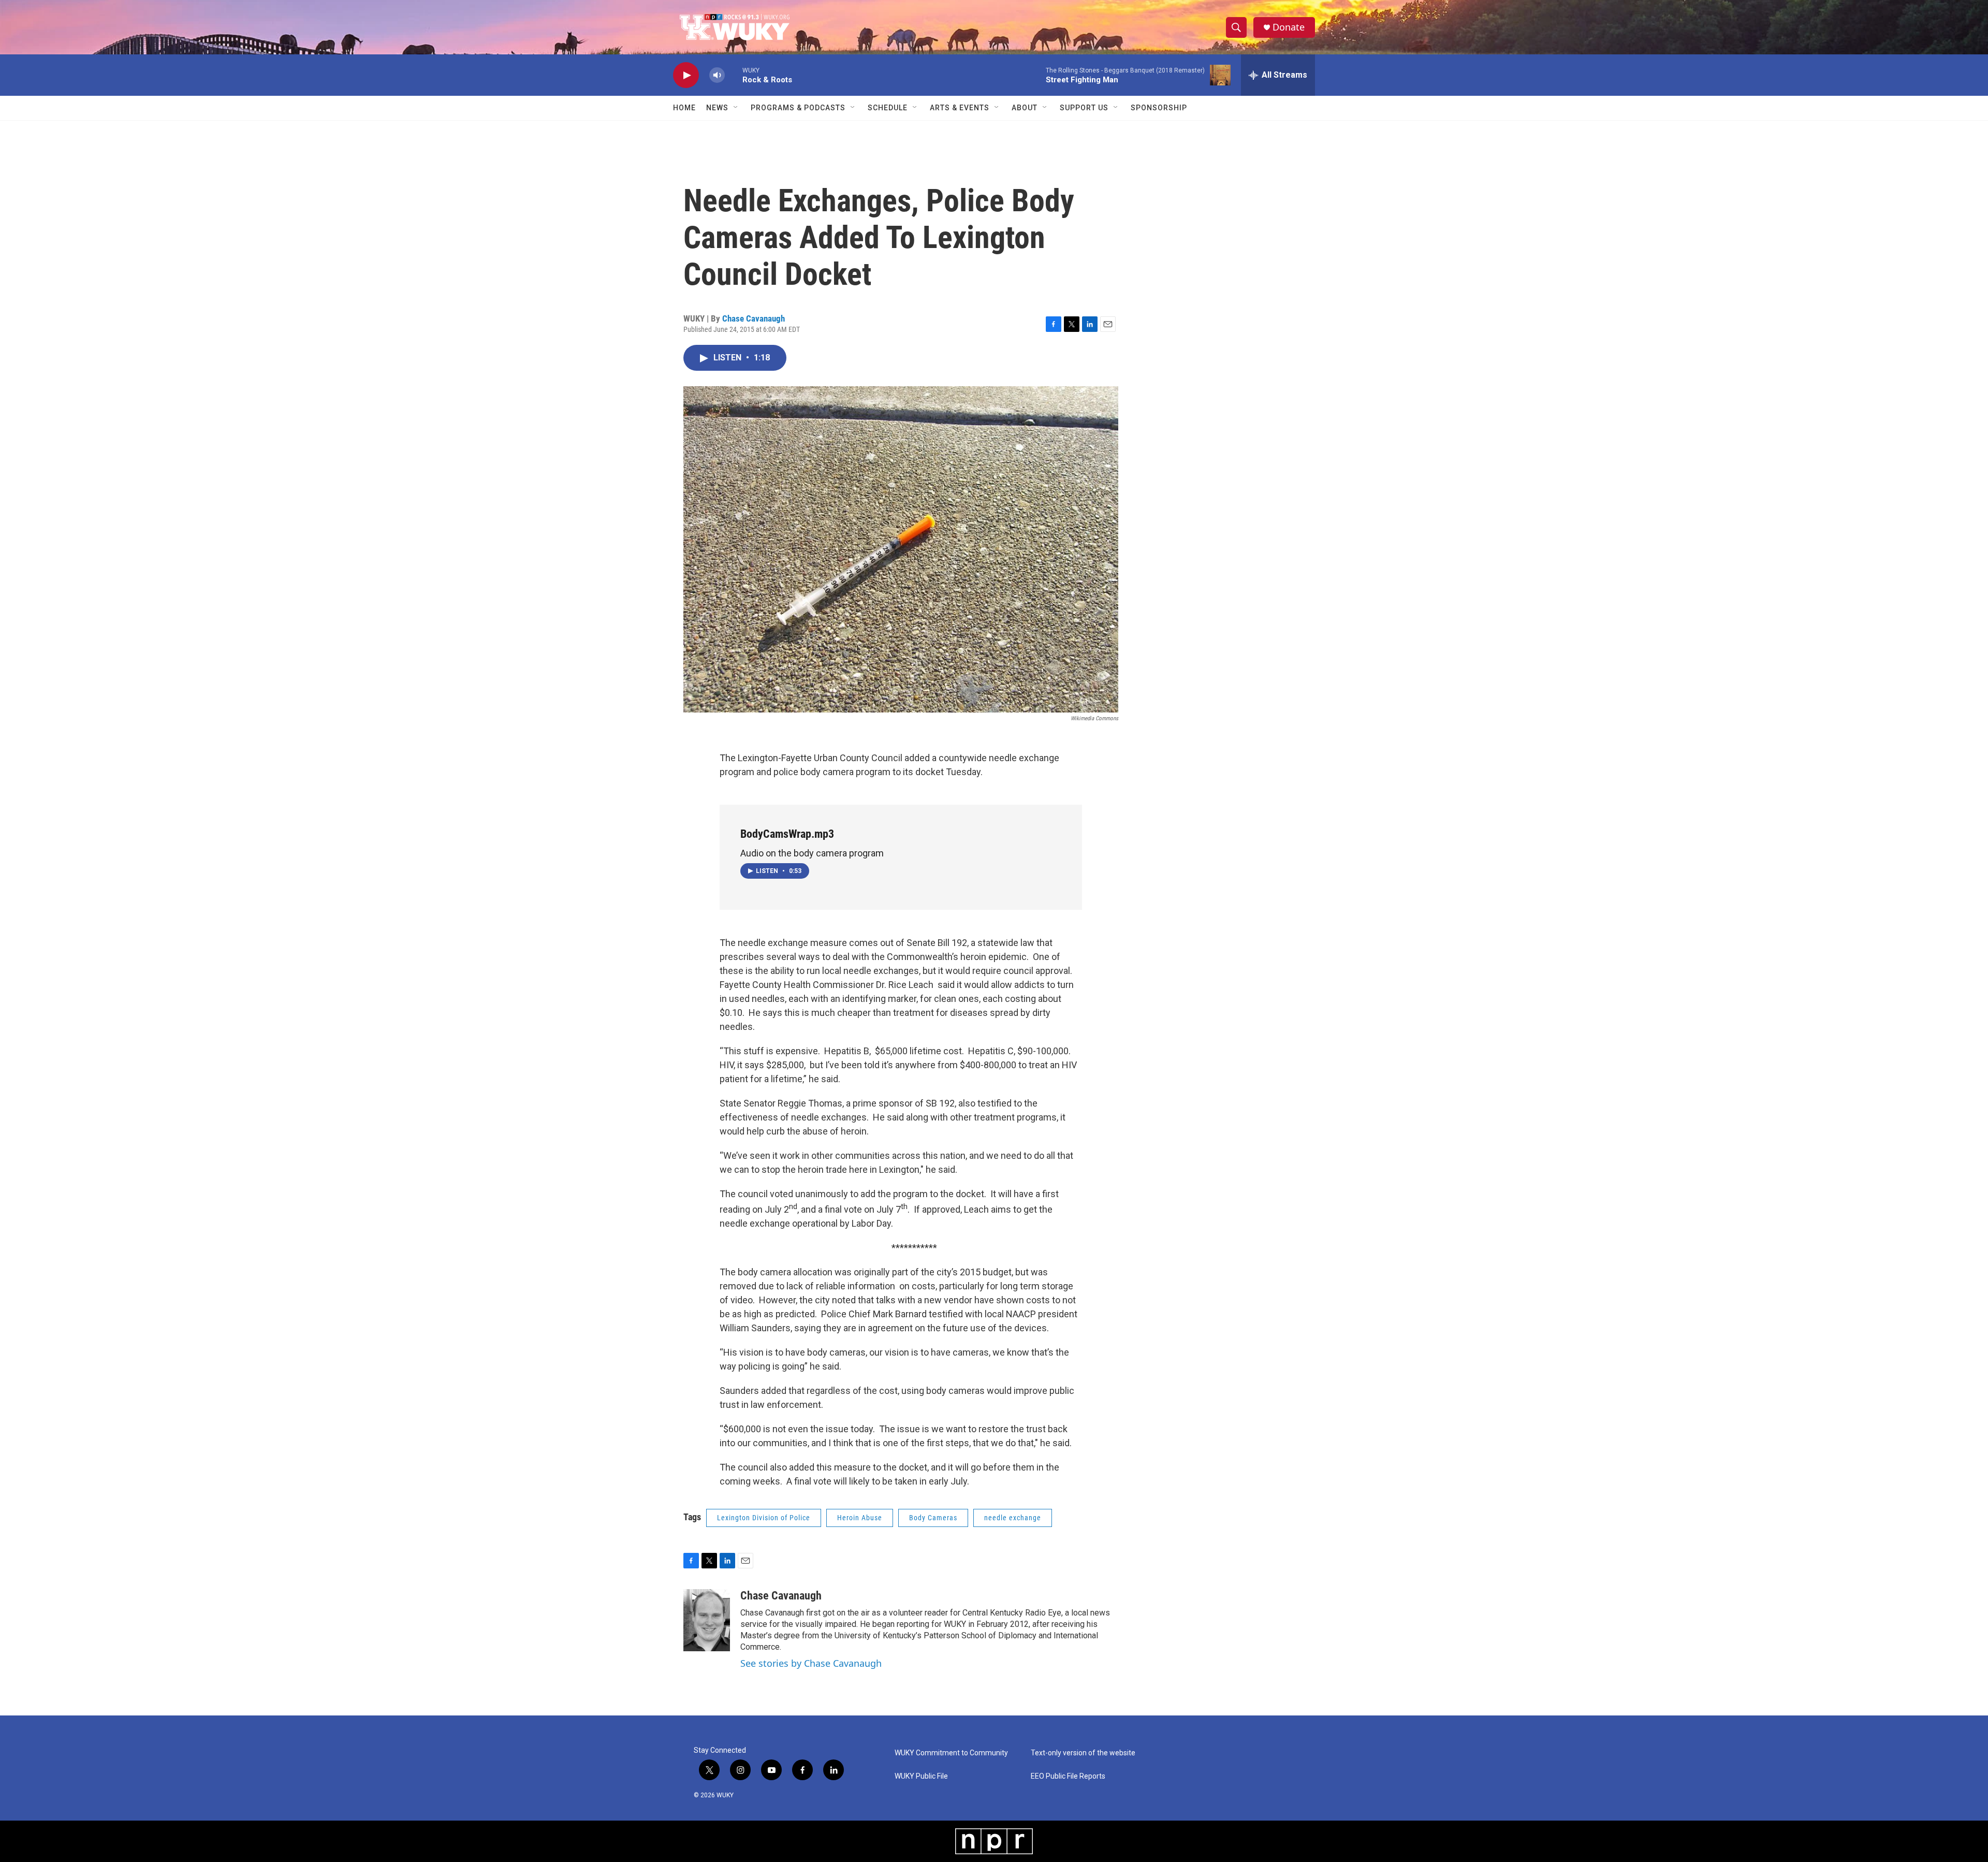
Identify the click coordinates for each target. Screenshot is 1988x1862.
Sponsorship (1159, 108)
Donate (1289, 27)
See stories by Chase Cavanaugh (811, 1663)
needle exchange (1013, 1518)
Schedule (888, 108)
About (1025, 108)
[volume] (717, 75)
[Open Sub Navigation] (736, 108)
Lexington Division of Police (764, 1518)
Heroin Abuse (860, 1518)
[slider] (734, 75)
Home (684, 108)
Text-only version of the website (1083, 1753)
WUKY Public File (921, 1776)
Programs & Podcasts (798, 108)
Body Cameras (933, 1518)
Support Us (1084, 108)
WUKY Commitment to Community (951, 1753)
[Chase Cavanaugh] (707, 1620)
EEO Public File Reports (1068, 1776)
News (717, 108)
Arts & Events (960, 108)
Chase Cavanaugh (754, 318)
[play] (686, 75)
